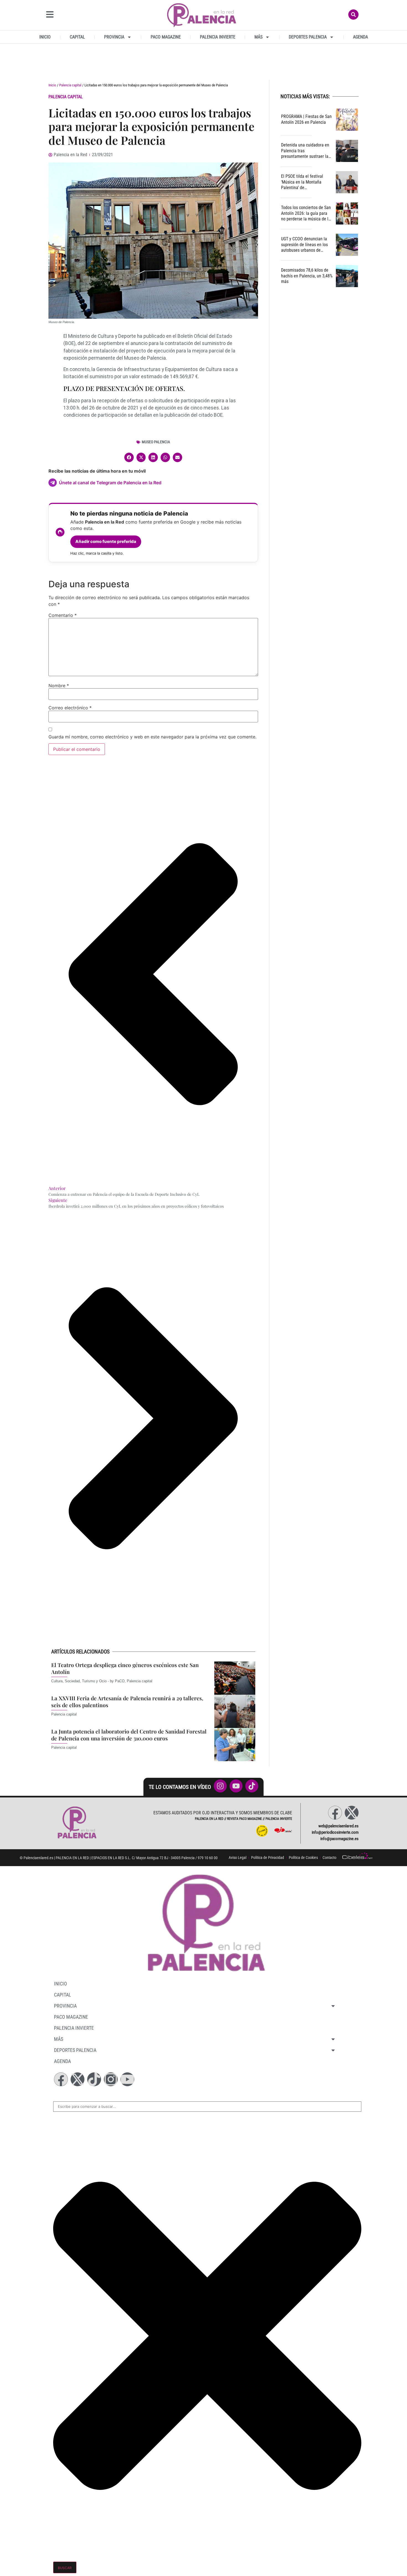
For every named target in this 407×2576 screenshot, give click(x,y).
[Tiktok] (94, 2079)
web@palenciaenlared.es (338, 1826)
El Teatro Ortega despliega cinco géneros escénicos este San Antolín (125, 1668)
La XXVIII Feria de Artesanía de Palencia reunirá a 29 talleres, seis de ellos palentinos (127, 1702)
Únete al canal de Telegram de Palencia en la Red (110, 483)
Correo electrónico (70, 708)
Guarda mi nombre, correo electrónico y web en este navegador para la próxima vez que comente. (152, 737)
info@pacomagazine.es (339, 1839)
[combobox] (207, 2107)
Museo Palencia (156, 442)
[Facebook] (335, 1813)
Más (258, 37)
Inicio (45, 37)
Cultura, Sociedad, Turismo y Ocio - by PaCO (88, 1681)
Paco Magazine (166, 37)
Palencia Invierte (218, 37)
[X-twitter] (352, 1813)
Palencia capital (70, 85)
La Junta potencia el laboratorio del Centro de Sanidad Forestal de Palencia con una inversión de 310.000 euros (129, 1735)
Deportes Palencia (308, 37)
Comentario (63, 615)
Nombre (59, 686)
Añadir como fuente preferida (106, 541)
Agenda (360, 37)
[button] (129, 457)
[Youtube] (127, 2079)
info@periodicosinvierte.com (335, 1832)
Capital (77, 37)
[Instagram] (111, 2079)
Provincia (114, 37)
